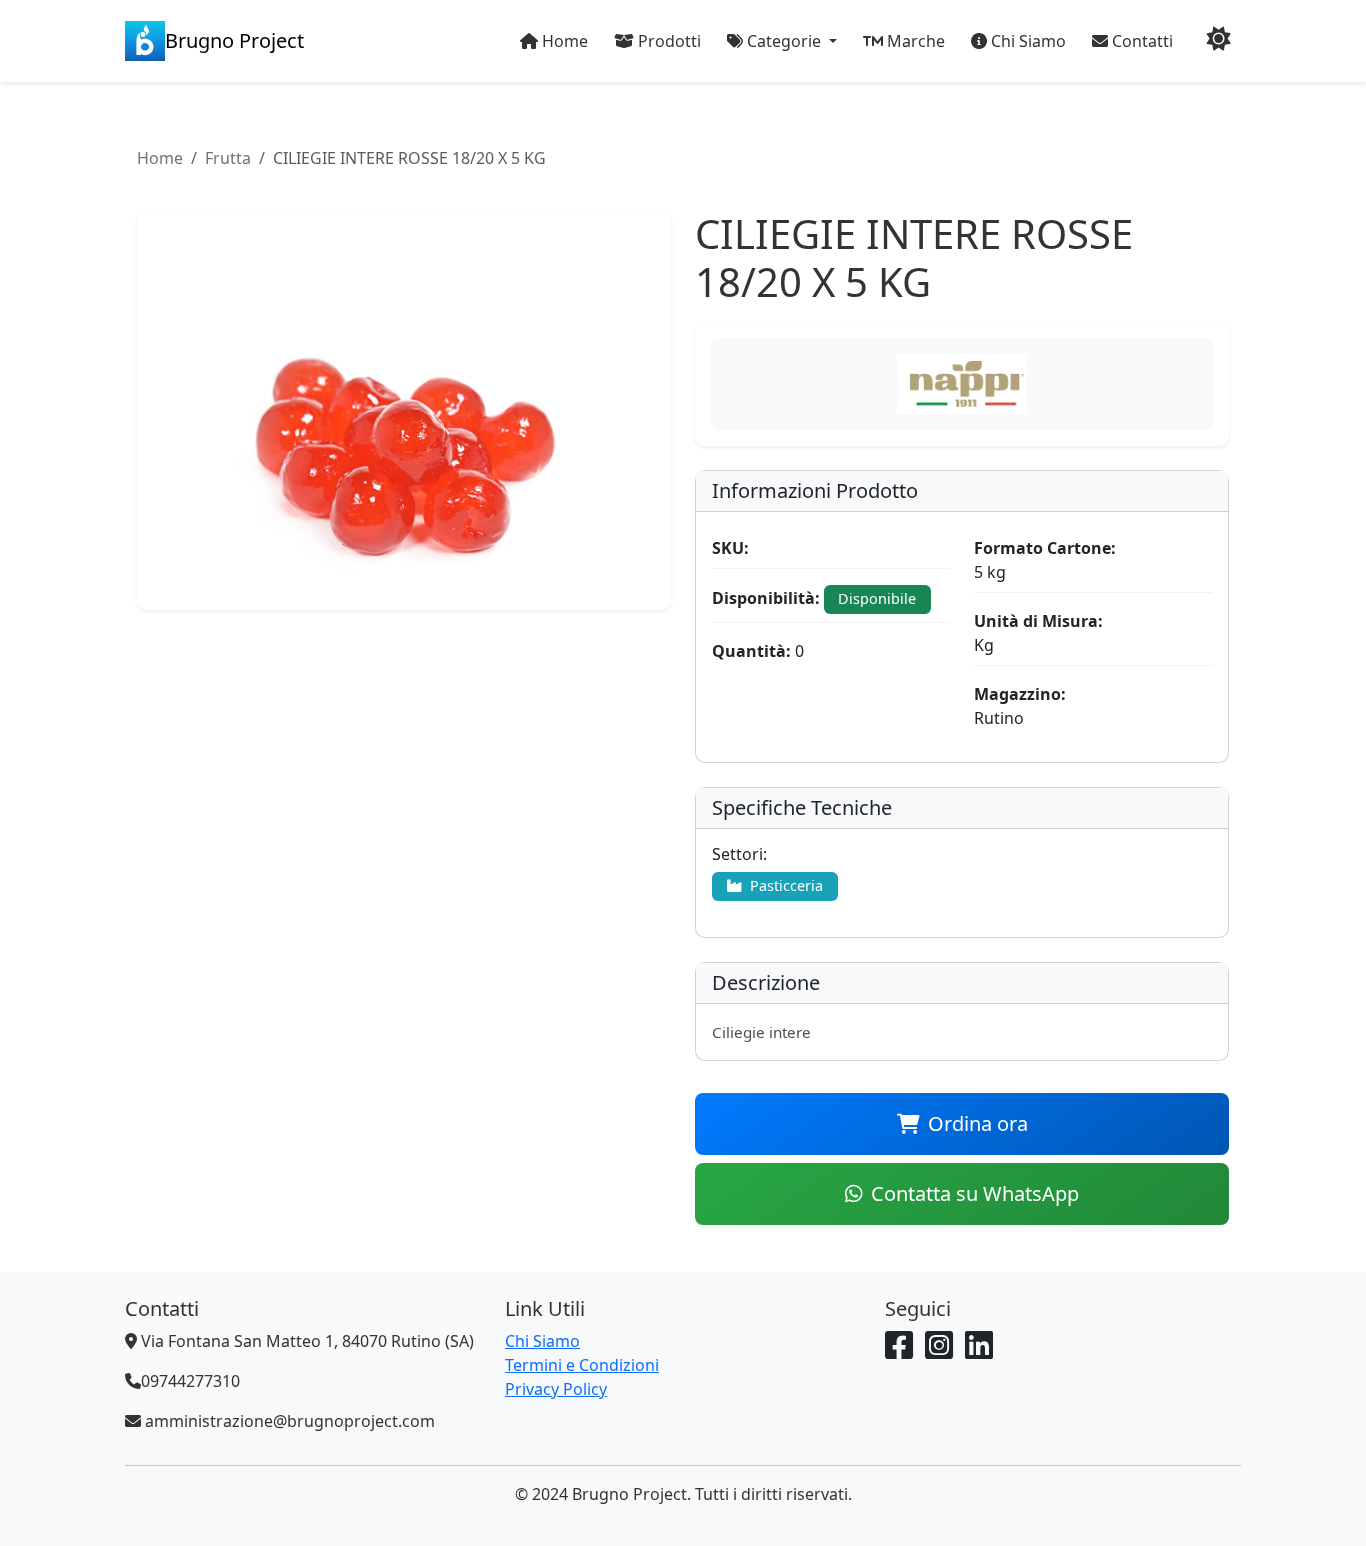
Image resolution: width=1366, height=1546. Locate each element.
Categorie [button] (784, 41)
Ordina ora (978, 1123)
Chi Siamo (1026, 41)
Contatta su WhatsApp (975, 1193)
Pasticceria (784, 885)
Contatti (1140, 41)
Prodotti (667, 41)
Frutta (228, 158)
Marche (914, 41)
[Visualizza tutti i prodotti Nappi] (962, 384)
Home (563, 41)
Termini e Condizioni (582, 1365)
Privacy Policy (556, 1389)
